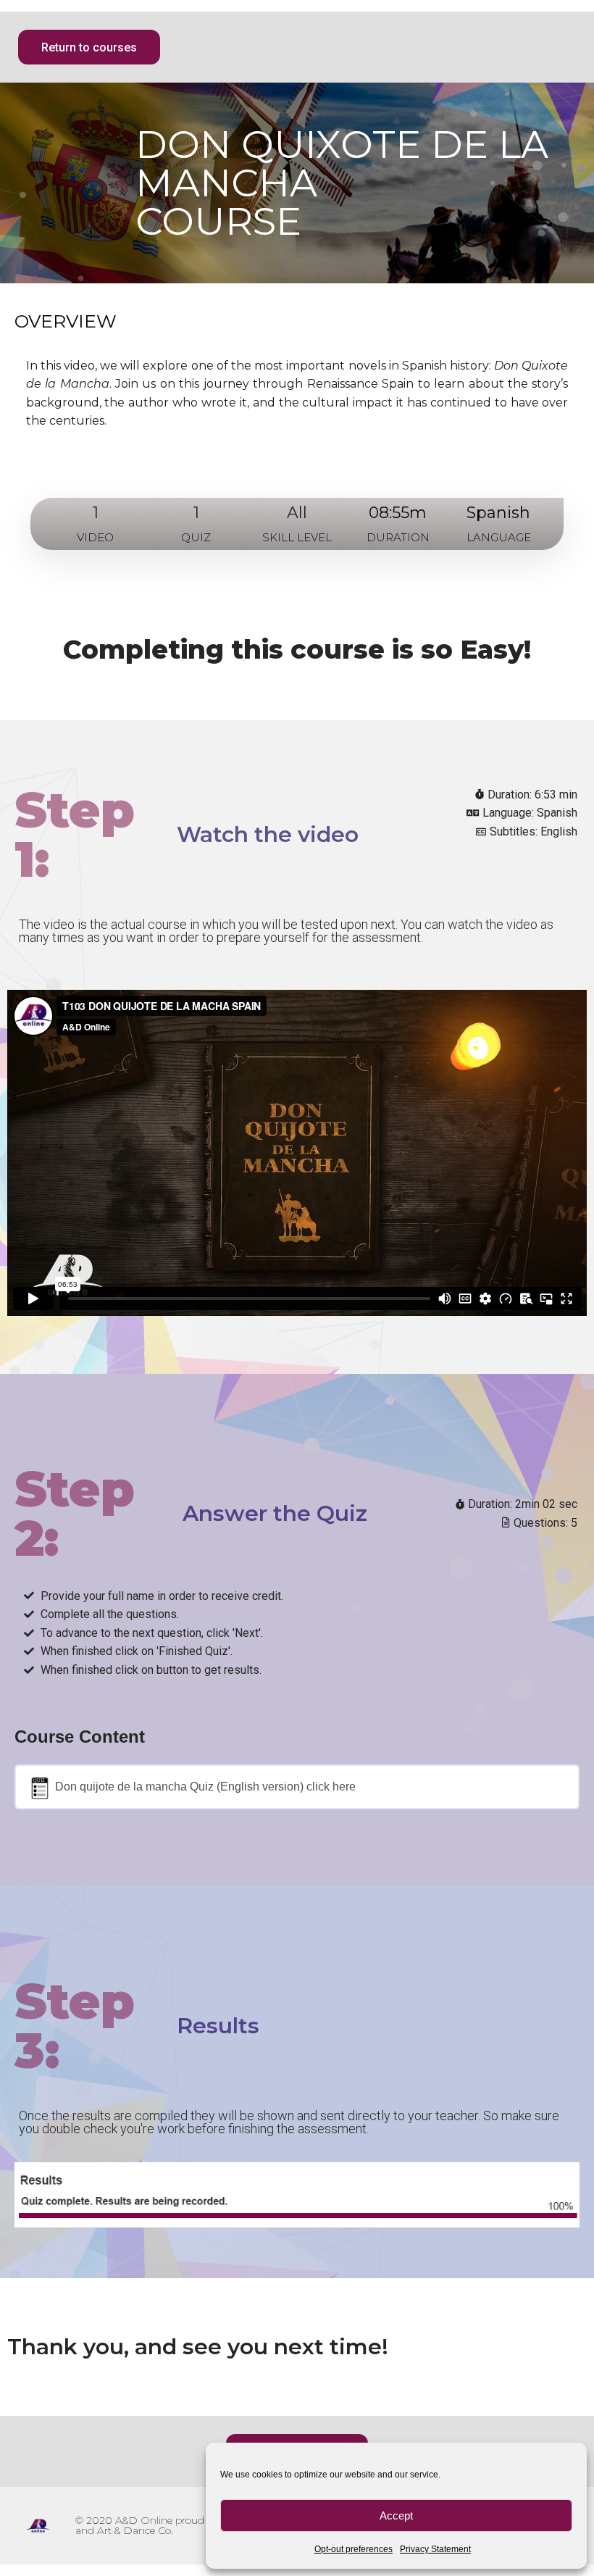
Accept (396, 2515)
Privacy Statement (435, 2549)
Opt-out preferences (354, 2549)
